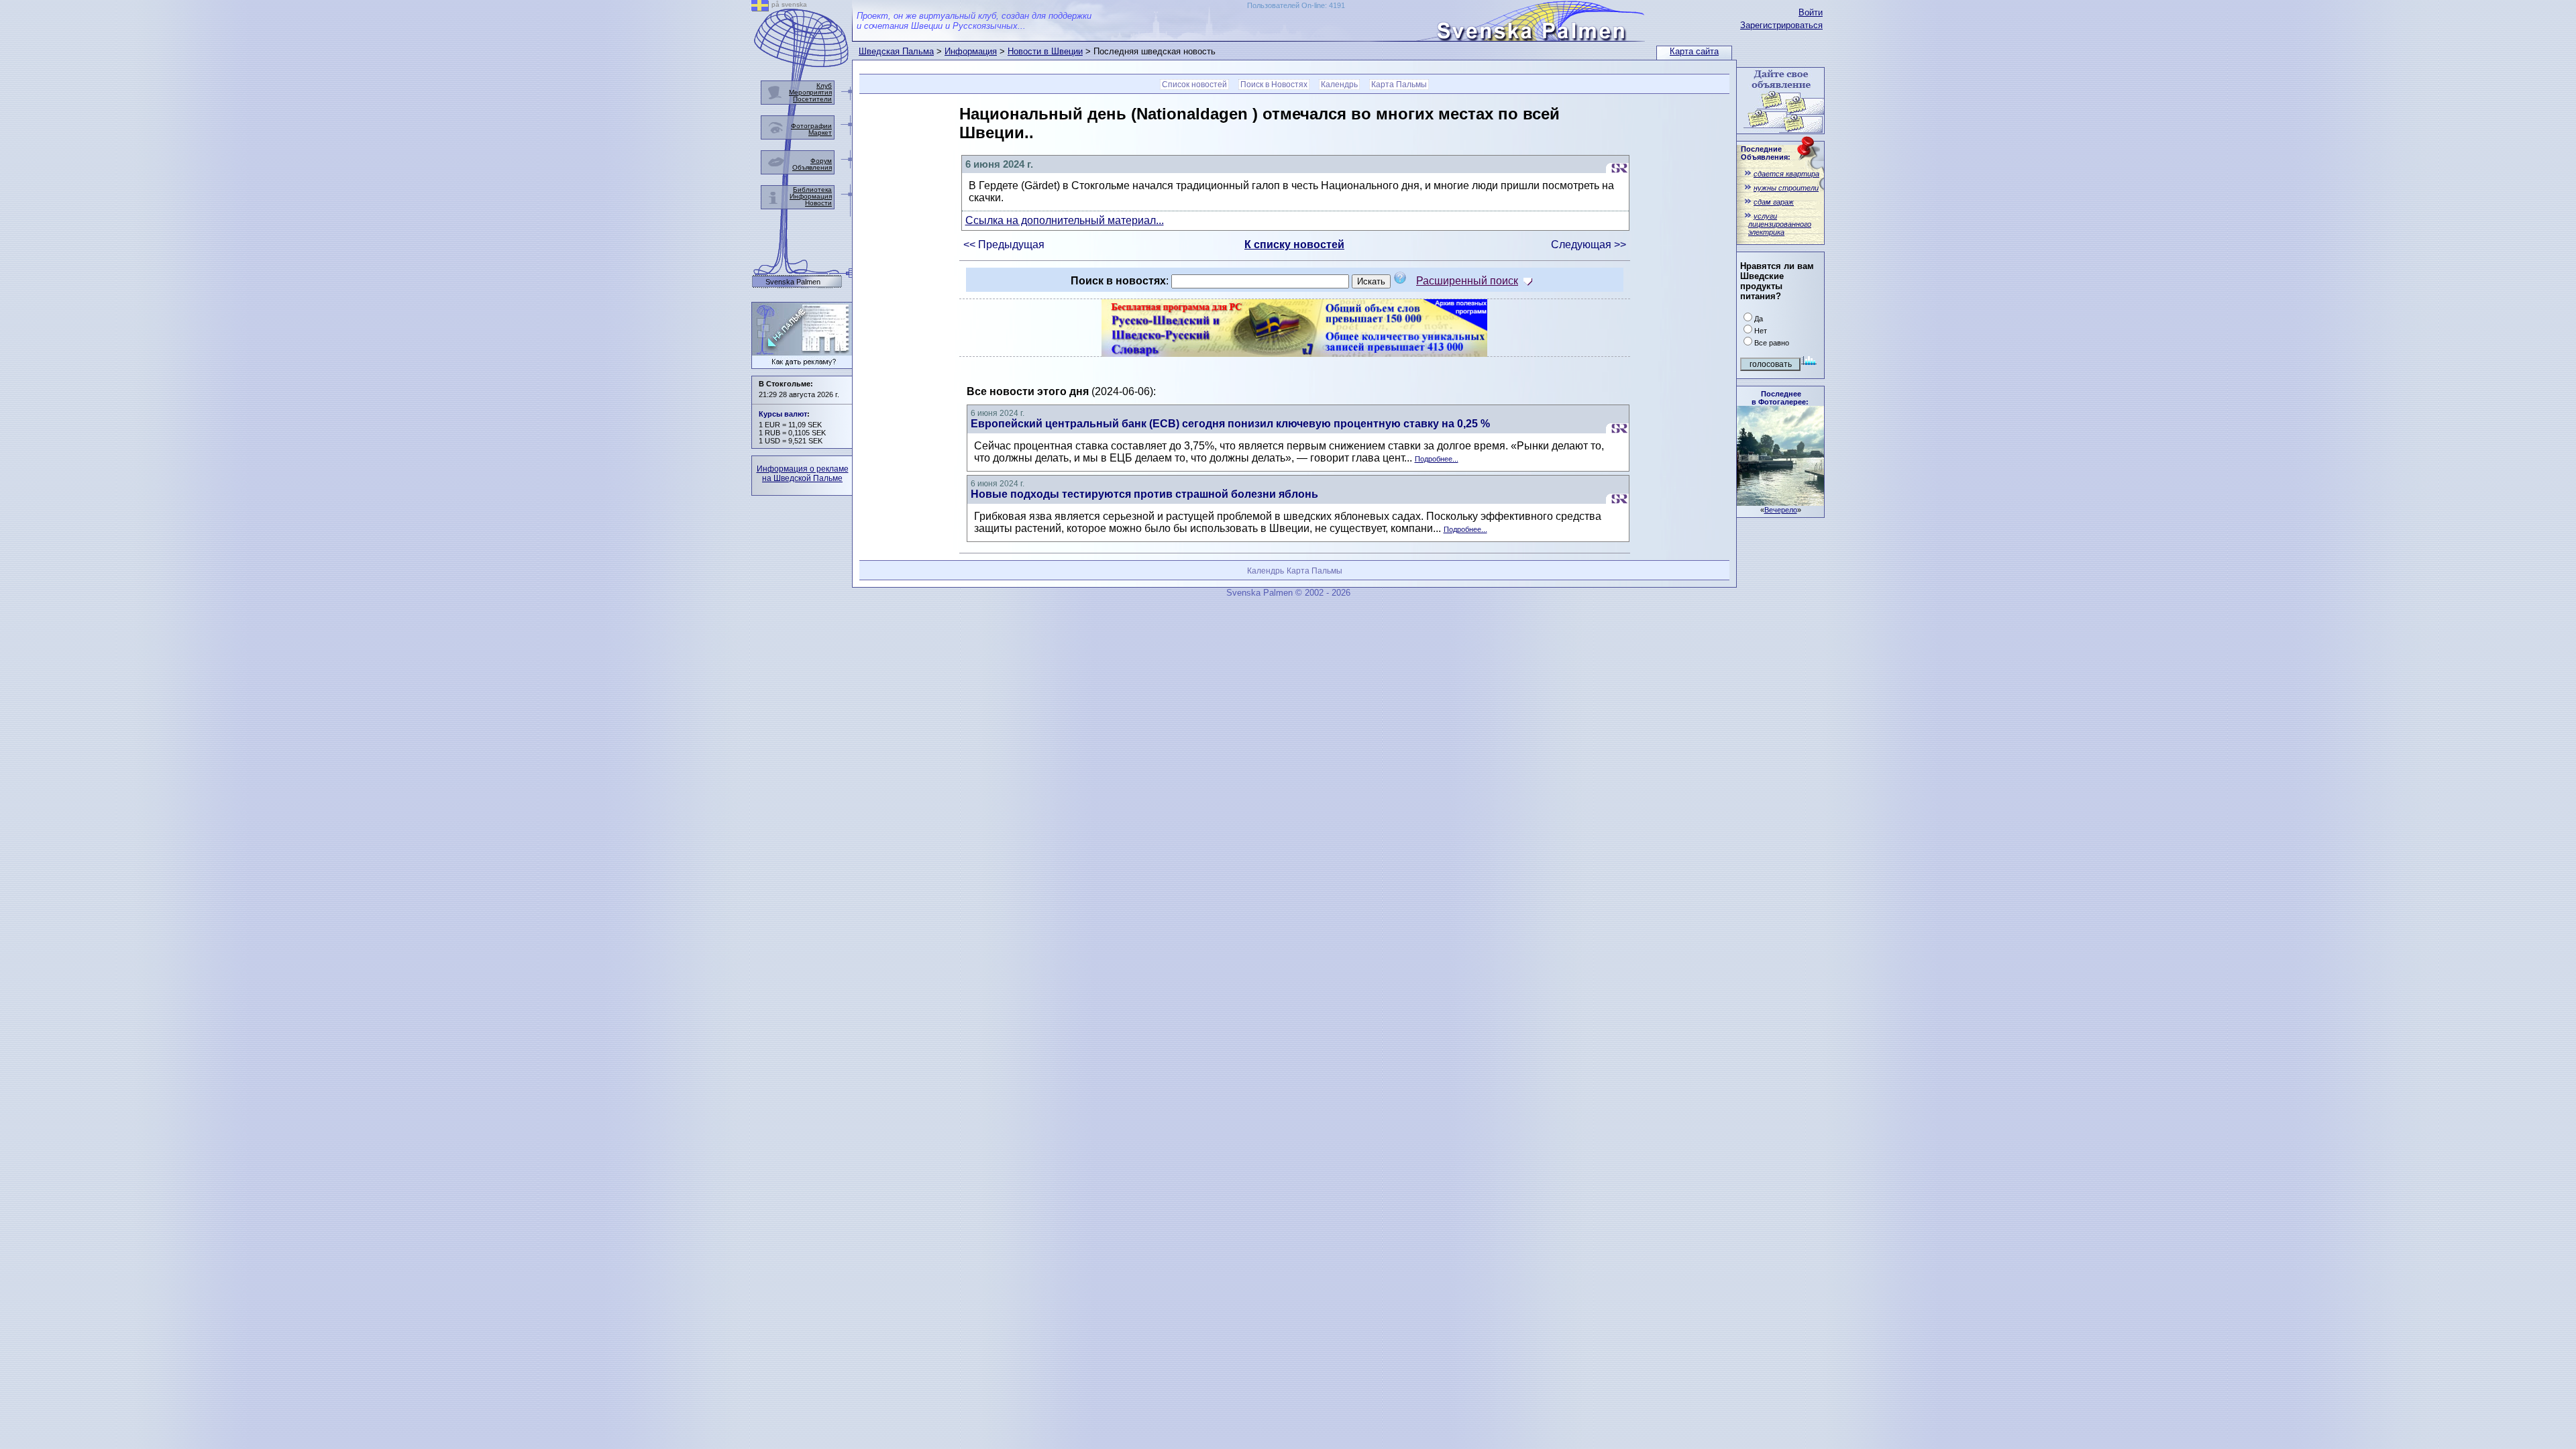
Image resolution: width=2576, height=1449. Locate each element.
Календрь (1339, 85)
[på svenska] (760, 8)
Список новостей (1194, 85)
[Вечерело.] (1780, 502)
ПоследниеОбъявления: (1766, 153)
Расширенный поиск (1467, 281)
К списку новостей (1294, 245)
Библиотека (812, 190)
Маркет (820, 132)
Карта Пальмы (1399, 85)
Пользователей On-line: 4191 (1296, 5)
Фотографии (811, 126)
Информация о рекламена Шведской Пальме (803, 474)
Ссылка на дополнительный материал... (1065, 220)
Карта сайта (1694, 51)
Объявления (812, 167)
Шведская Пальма (896, 51)
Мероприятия (810, 92)
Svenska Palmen (793, 282)
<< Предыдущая (1004, 245)
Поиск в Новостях (1274, 85)
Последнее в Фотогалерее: (1780, 398)
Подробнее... (1437, 459)
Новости (818, 203)
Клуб (824, 86)
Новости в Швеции (1045, 51)
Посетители (812, 99)
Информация (971, 51)
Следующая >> (1589, 245)
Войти (1811, 12)
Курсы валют (783, 414)
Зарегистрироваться (1781, 25)
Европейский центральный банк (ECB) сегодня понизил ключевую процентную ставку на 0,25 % (1230, 424)
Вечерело (1781, 510)
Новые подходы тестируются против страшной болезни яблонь (1144, 494)
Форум (821, 161)
